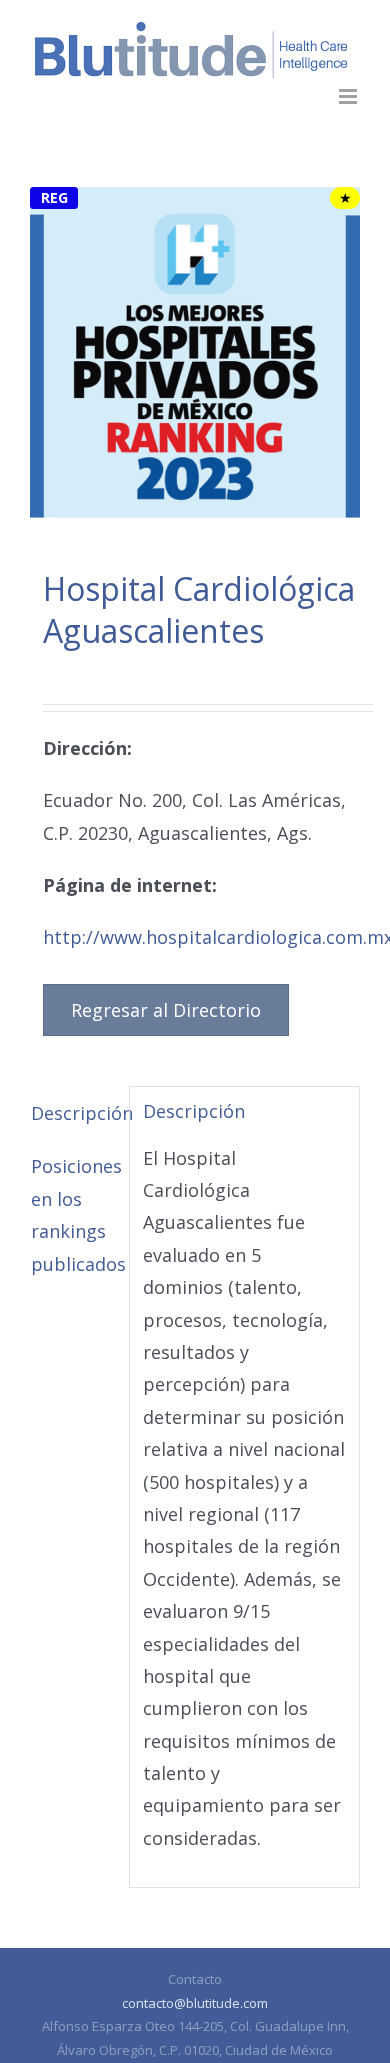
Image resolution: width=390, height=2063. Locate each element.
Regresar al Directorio (166, 1010)
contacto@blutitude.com (195, 2003)
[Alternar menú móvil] (349, 96)
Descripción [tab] (73, 1113)
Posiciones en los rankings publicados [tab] (73, 1214)
